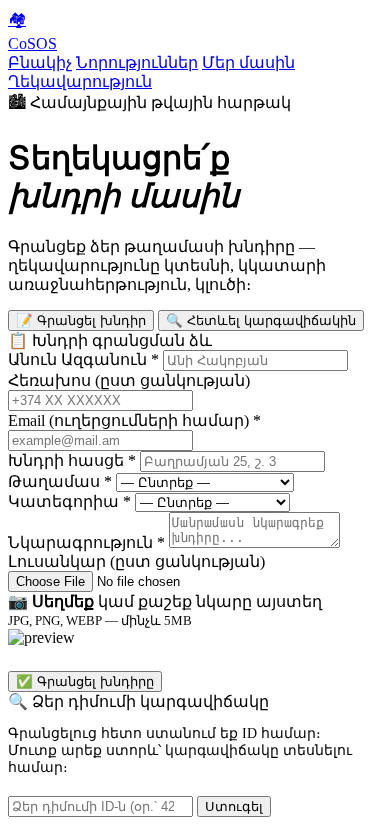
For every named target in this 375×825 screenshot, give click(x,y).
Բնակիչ (40, 62)
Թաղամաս (60, 481)
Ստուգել (234, 806)
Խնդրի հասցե (72, 460)
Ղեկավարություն (80, 81)
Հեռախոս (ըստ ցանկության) (129, 380)
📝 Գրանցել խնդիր (81, 320)
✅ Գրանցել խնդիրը (85, 681)
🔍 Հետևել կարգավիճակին (261, 320)
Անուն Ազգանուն (83, 359)
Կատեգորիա (69, 501)
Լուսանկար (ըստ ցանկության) (136, 561)
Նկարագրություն (86, 542)
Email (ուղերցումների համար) (134, 420)
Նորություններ (137, 62)
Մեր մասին (248, 62)
